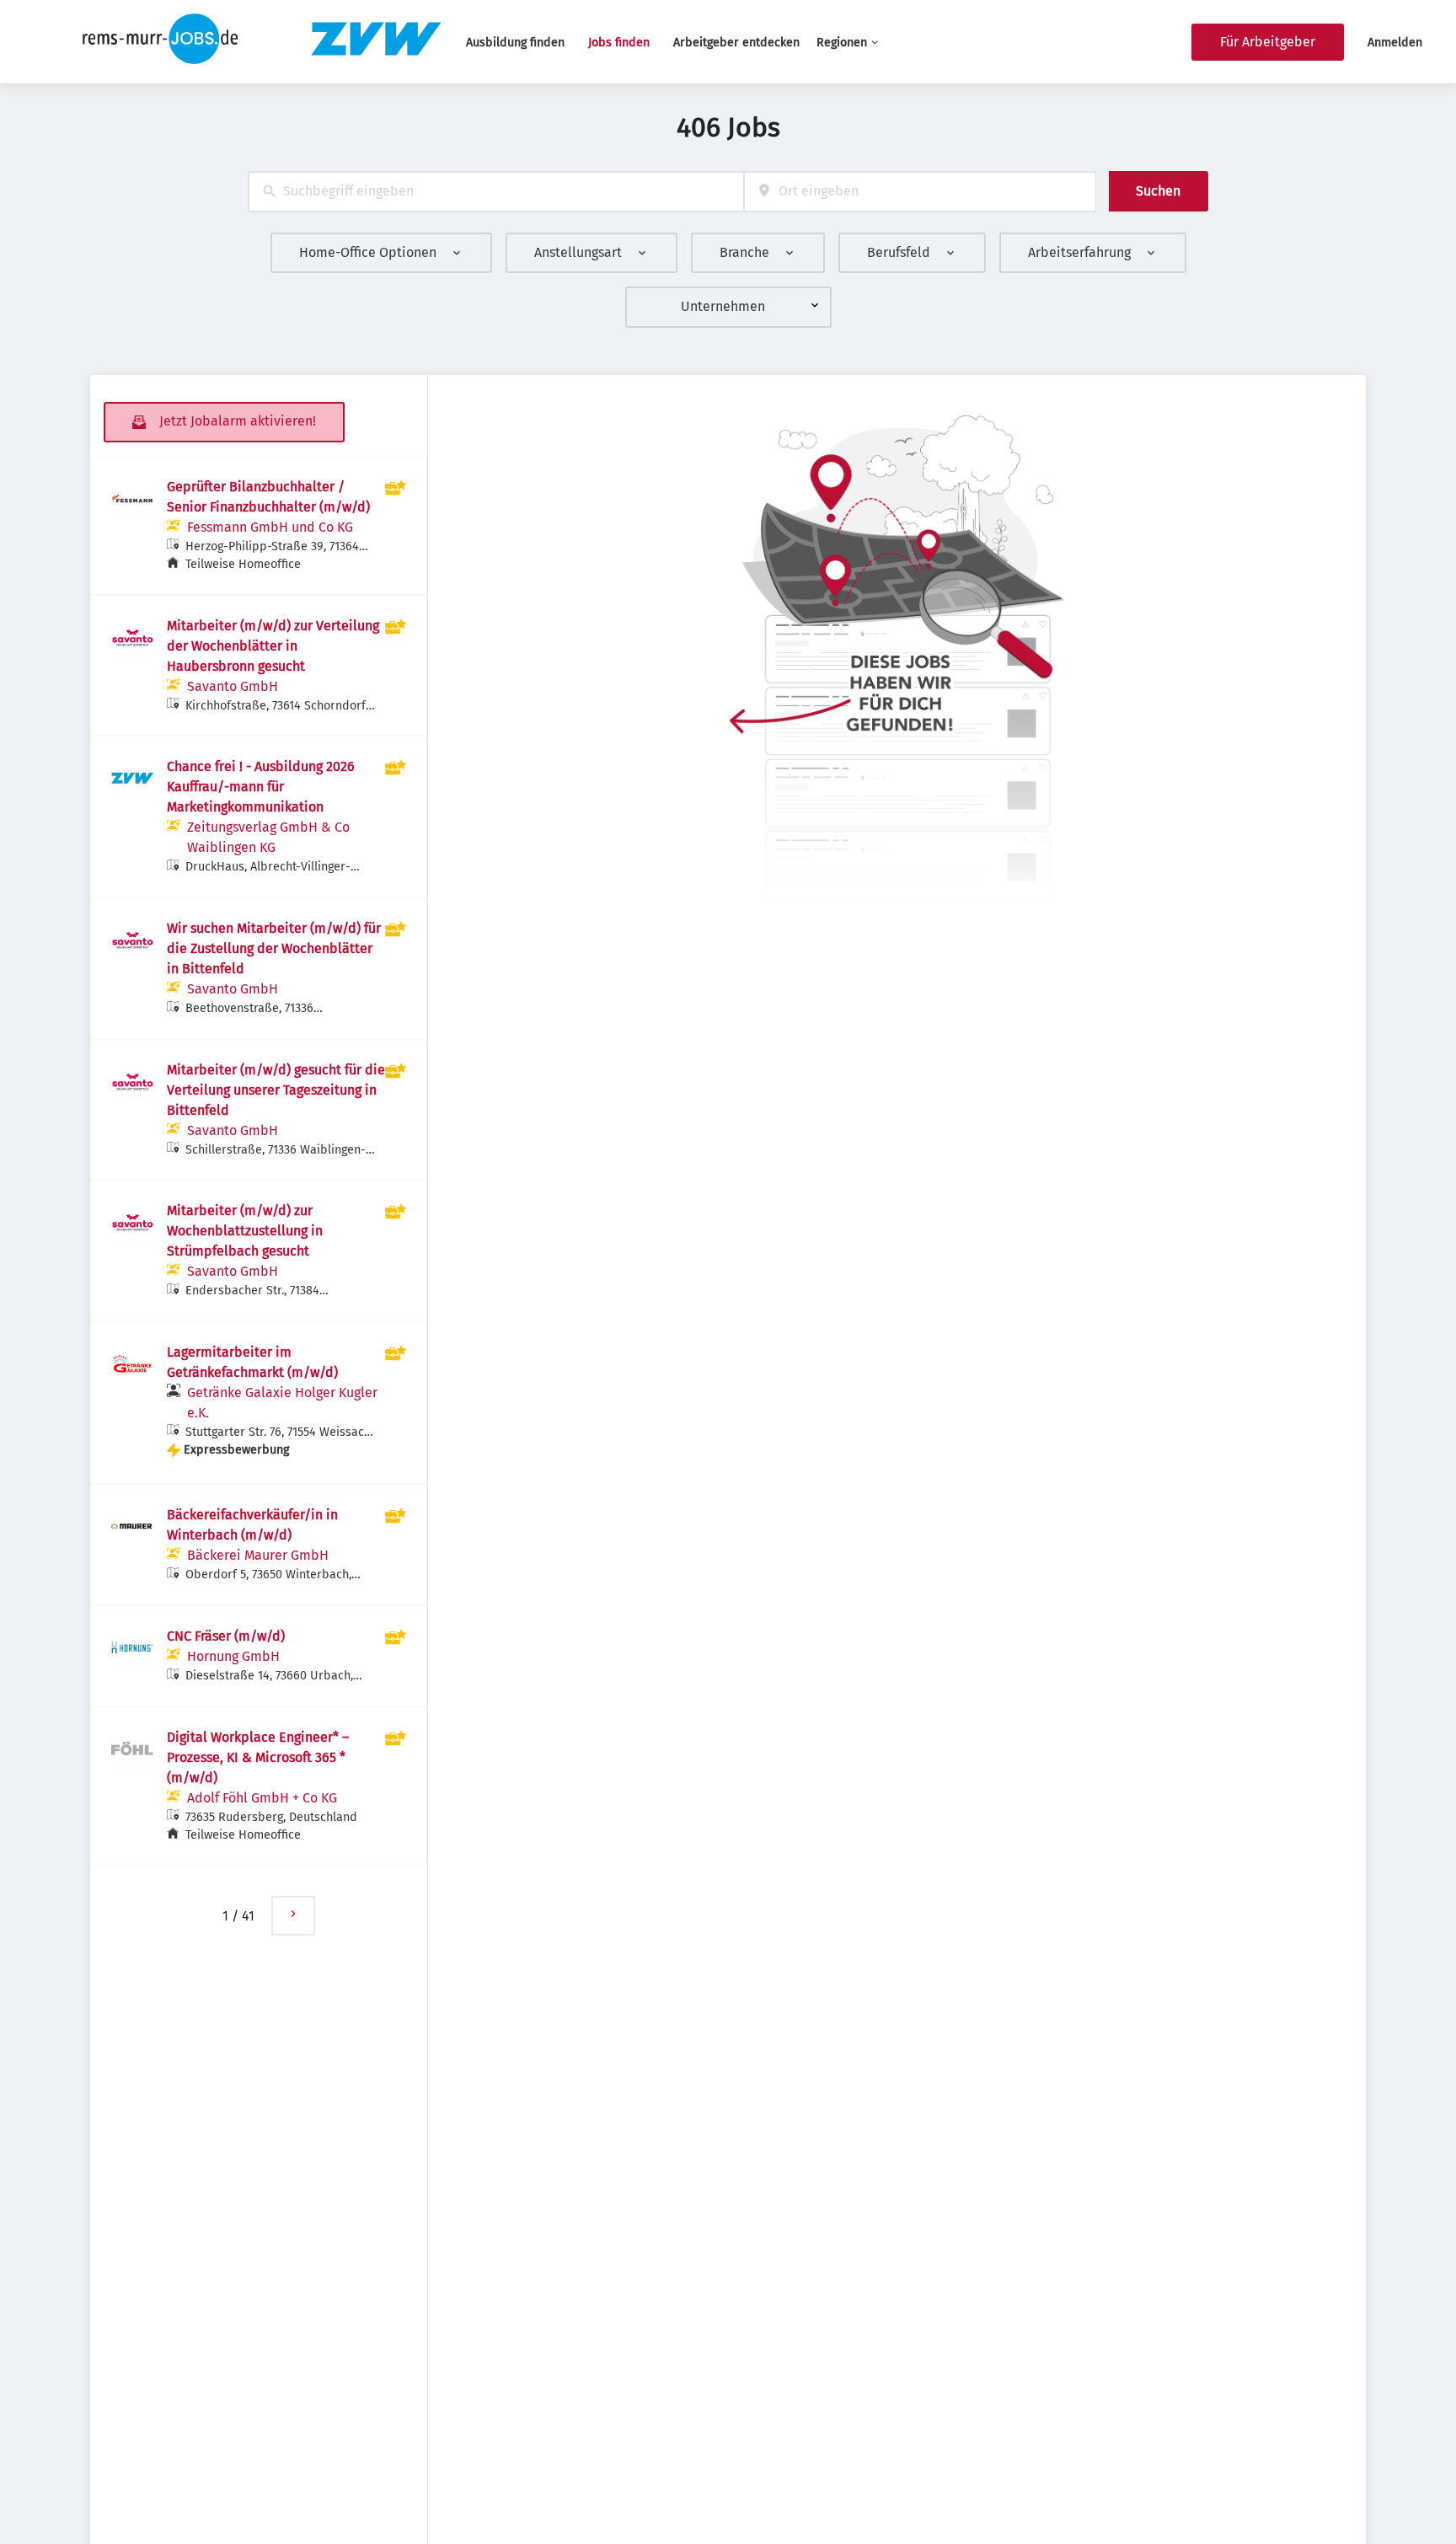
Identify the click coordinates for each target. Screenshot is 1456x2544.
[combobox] (496, 192)
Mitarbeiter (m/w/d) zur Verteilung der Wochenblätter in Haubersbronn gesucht (273, 646)
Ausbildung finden (515, 43)
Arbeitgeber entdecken (736, 43)
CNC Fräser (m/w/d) (226, 1636)
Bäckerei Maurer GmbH (258, 1555)
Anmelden (1395, 43)
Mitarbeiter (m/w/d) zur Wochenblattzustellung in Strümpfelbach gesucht (245, 1231)
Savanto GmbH (233, 686)
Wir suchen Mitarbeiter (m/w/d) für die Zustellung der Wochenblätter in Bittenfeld (274, 948)
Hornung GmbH (233, 1656)
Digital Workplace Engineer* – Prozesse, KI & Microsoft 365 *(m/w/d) (258, 1757)
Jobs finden (619, 43)
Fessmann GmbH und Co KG (270, 527)
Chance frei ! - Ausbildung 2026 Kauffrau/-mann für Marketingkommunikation (261, 787)
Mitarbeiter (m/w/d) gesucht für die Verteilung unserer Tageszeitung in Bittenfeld (276, 1090)
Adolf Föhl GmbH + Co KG (262, 1798)
